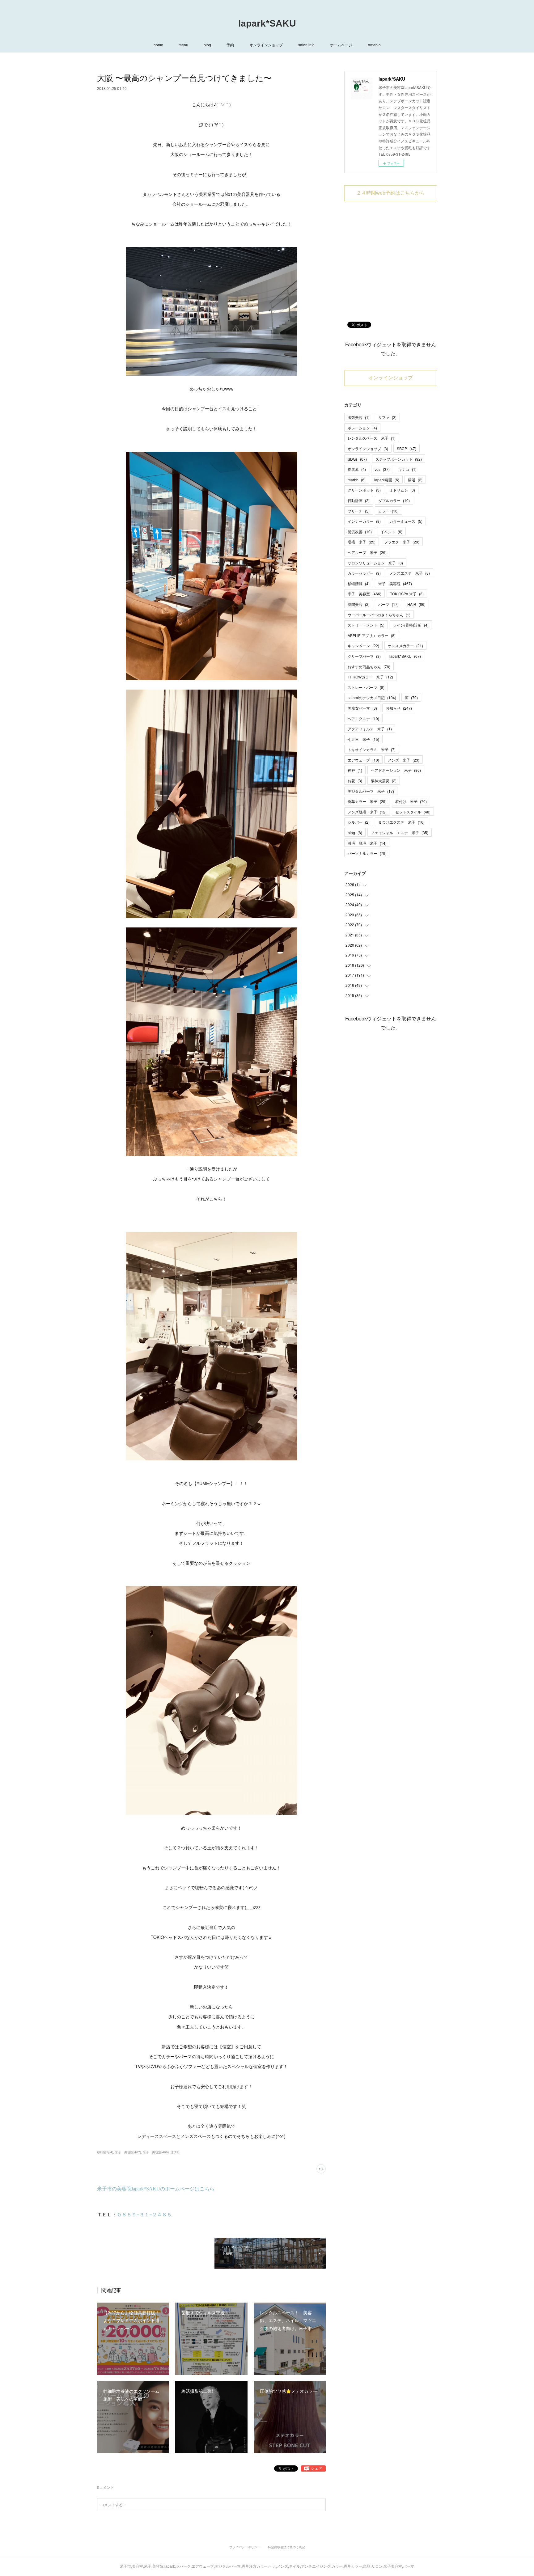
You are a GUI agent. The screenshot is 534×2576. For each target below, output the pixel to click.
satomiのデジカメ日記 (372, 697)
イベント (391, 532)
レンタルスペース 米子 (372, 438)
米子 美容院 (395, 583)
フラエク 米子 (402, 542)
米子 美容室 (364, 594)
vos (382, 469)
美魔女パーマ (362, 708)
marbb (357, 480)
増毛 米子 (362, 542)
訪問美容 (359, 604)
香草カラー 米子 (367, 801)
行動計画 (359, 500)
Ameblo (374, 45)
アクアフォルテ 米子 (370, 729)
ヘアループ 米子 (367, 552)
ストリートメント (366, 625)
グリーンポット (364, 490)
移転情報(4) (105, 2152)
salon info (306, 45)
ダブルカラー (394, 500)
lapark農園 (387, 480)
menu (183, 45)
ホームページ (341, 45)
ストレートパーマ (366, 687)
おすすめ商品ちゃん (369, 667)
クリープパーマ (364, 656)
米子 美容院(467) (128, 2152)
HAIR (416, 604)
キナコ (407, 469)
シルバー (359, 822)
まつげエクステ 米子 (401, 822)
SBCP (407, 448)
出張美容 (359, 417)
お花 (355, 781)
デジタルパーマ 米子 (371, 791)
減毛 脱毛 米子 (367, 843)
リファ (387, 417)
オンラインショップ (266, 45)
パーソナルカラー (367, 853)
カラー (388, 511)
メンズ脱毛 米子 (367, 812)
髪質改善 (360, 532)
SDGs (357, 459)
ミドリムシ (402, 490)
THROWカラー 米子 (370, 677)
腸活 (415, 480)
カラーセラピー (364, 573)
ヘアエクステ (363, 718)
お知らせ (399, 708)
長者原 (357, 469)
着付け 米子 (411, 801)
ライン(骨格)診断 (411, 625)
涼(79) (175, 2152)
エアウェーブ (363, 760)
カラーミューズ (406, 521)
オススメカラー (405, 646)
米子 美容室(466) (156, 2152)
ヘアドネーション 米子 (396, 770)
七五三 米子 (363, 739)
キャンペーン (363, 646)
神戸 (355, 770)
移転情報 (359, 583)
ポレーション (362, 428)
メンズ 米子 (404, 760)
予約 (230, 45)
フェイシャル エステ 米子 (400, 832)
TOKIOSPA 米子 (407, 594)
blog (207, 45)
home (158, 45)
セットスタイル (413, 812)
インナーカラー (364, 521)
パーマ (388, 604)
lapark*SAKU (267, 23)
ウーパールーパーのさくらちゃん (379, 615)
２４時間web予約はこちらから (391, 193)
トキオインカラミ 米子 (372, 749)
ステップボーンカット (399, 459)
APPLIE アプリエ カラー (372, 635)
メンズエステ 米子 (410, 573)
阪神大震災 (384, 781)
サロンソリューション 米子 (375, 563)
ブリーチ (359, 511)
